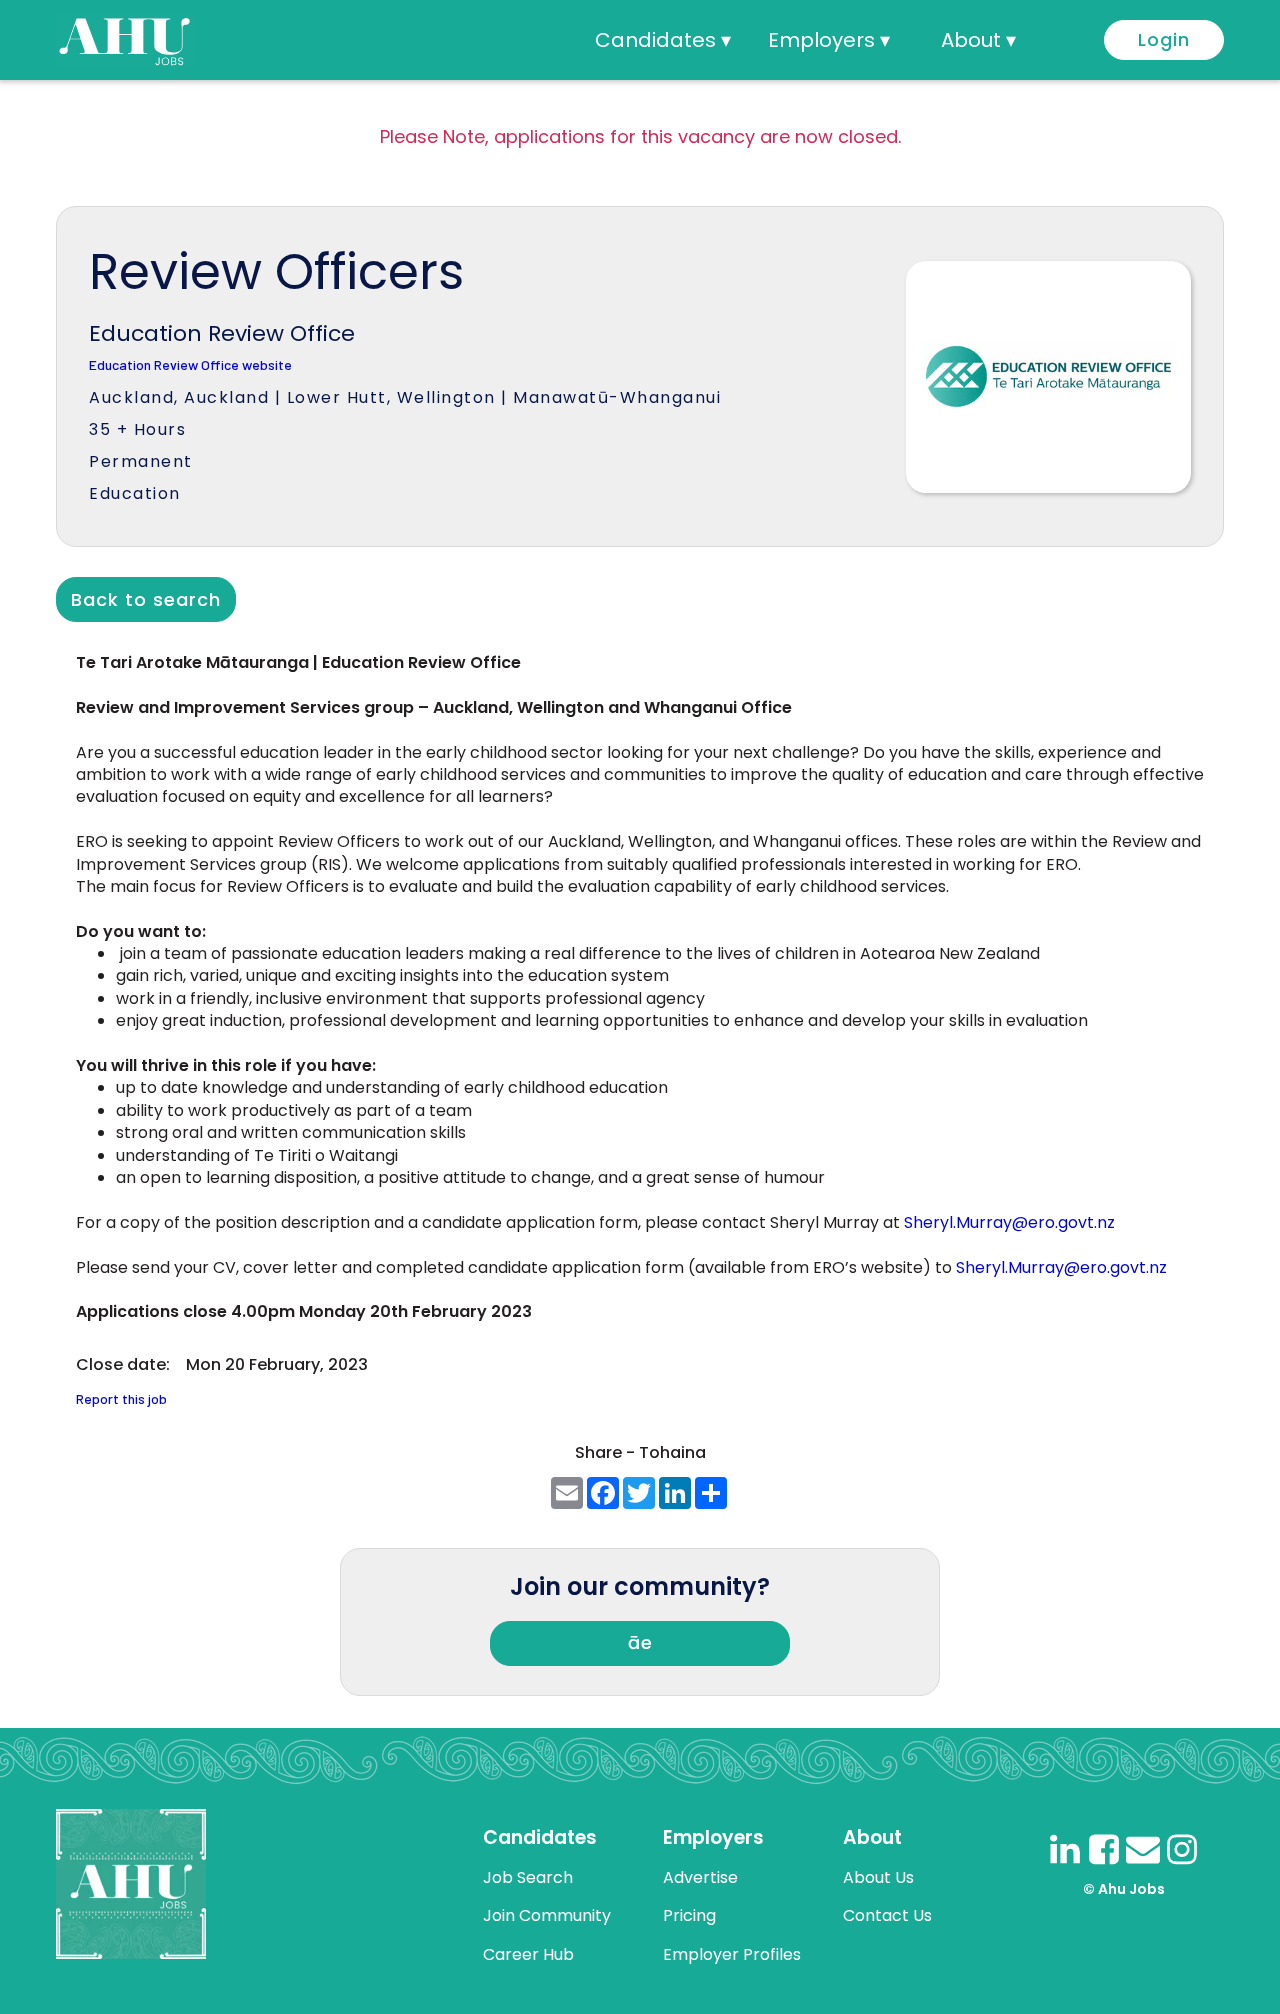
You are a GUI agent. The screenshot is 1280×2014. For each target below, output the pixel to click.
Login (1164, 39)
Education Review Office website (190, 365)
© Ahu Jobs (1124, 1889)
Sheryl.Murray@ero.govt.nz (1009, 1222)
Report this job (121, 1399)
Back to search (146, 599)
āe (640, 1642)
